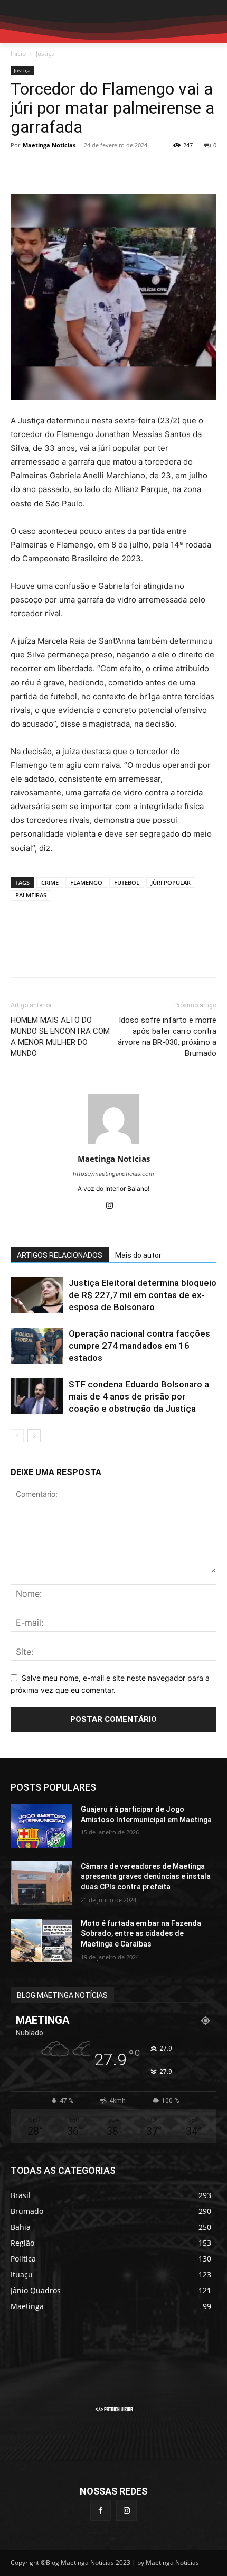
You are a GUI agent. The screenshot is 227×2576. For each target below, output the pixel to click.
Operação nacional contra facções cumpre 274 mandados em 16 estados (139, 1346)
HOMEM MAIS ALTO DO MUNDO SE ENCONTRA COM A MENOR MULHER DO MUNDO (60, 1037)
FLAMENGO (86, 882)
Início (18, 54)
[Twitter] (45, 169)
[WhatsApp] (94, 169)
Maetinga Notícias (49, 145)
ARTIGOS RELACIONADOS (60, 1255)
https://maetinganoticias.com (113, 1174)
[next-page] (34, 1436)
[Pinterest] (70, 169)
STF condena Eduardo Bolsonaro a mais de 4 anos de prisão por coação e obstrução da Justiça (139, 1396)
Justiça (45, 54)
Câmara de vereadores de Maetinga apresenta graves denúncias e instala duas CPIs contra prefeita (146, 1877)
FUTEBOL (127, 882)
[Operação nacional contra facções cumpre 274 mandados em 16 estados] (37, 1346)
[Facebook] (21, 169)
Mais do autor (138, 1255)
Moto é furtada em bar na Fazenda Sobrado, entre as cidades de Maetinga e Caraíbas (141, 1934)
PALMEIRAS (31, 895)
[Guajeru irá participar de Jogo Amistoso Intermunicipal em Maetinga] (41, 1826)
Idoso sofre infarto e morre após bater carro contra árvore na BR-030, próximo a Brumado (167, 1037)
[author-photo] (113, 1144)
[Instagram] (114, 1206)
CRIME (50, 882)
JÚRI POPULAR (171, 882)
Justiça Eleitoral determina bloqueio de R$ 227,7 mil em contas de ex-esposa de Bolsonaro (143, 1295)
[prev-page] (17, 1436)
